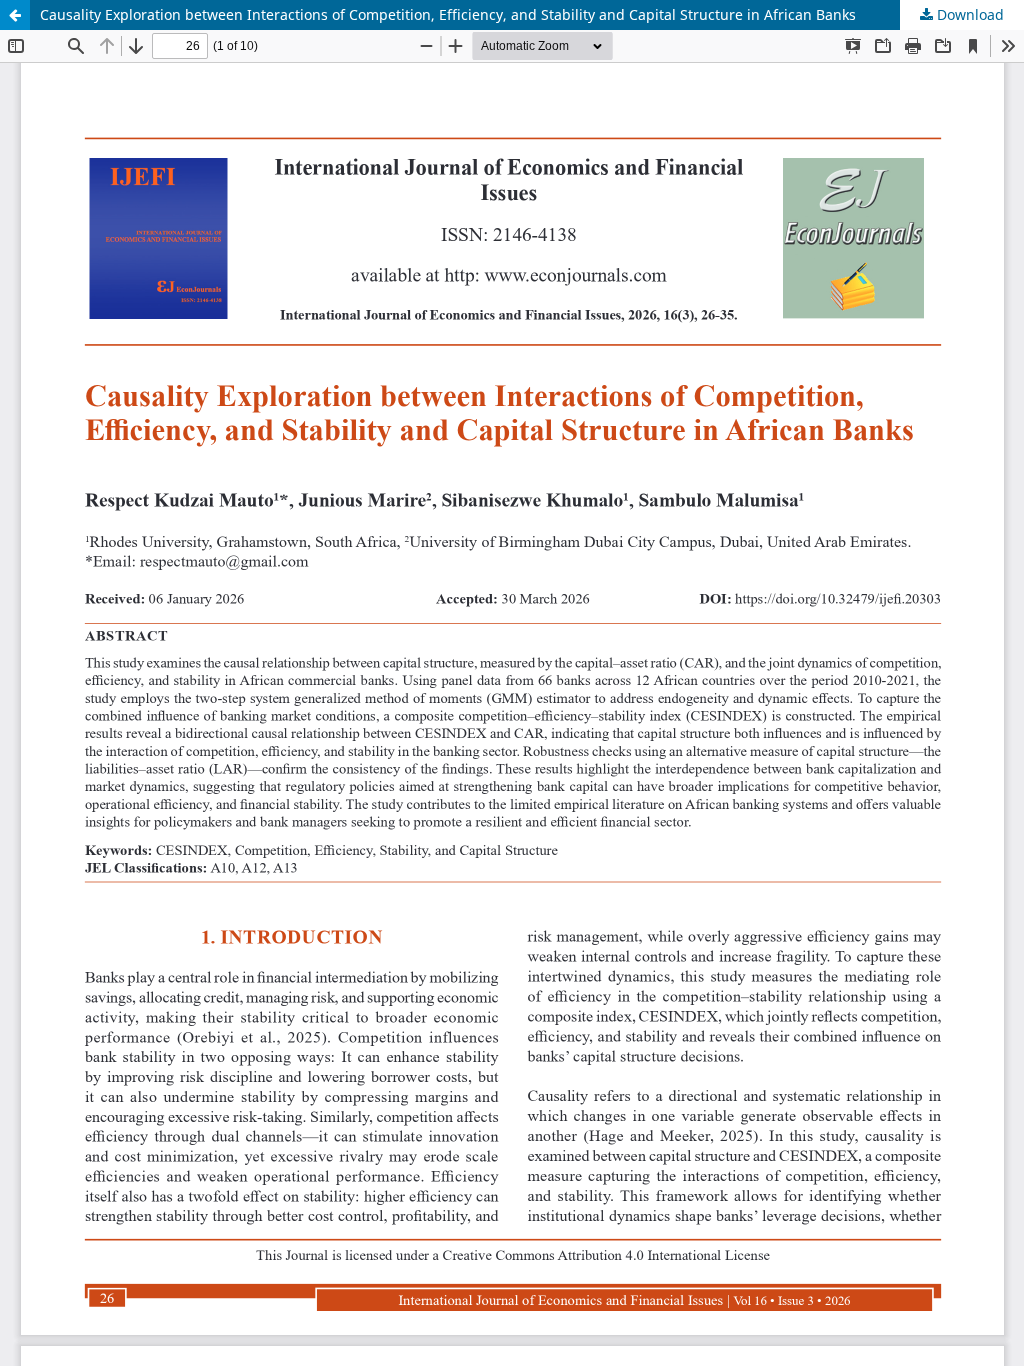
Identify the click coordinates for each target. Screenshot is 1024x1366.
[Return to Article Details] (15, 15)
